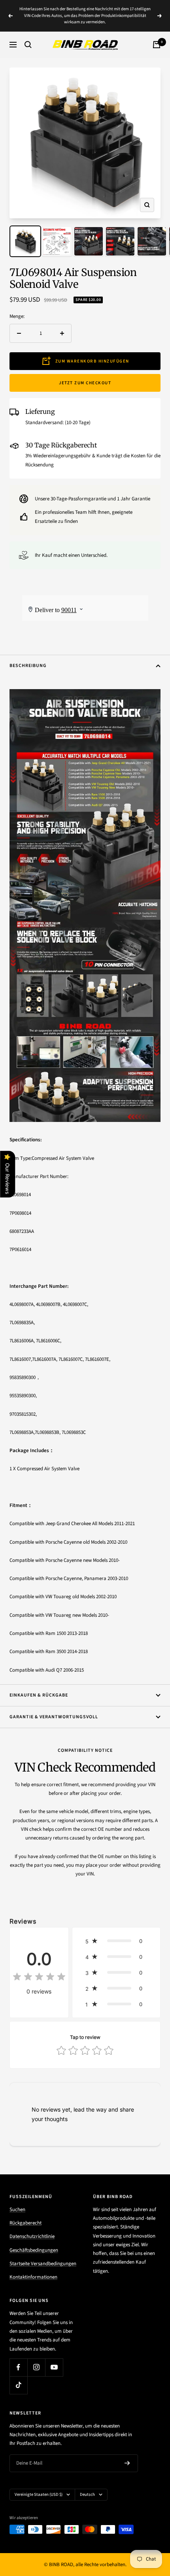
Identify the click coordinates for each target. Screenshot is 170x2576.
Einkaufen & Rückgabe (39, 1695)
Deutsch (87, 2494)
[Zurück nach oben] (148, 2524)
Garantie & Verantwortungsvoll (54, 1717)
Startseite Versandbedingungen (43, 2264)
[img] (39, 1978)
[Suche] (28, 45)
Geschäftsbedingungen (34, 2250)
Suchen (17, 2210)
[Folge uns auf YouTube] (54, 2367)
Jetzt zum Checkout (85, 383)
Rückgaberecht (25, 2223)
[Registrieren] (127, 2463)
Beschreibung (28, 666)
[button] (116, 1941)
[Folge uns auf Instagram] (36, 2367)
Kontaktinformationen (33, 2277)
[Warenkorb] (157, 45)
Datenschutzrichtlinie (32, 2236)
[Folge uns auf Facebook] (18, 2367)
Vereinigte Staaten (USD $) (39, 2494)
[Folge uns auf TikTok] (18, 2385)
